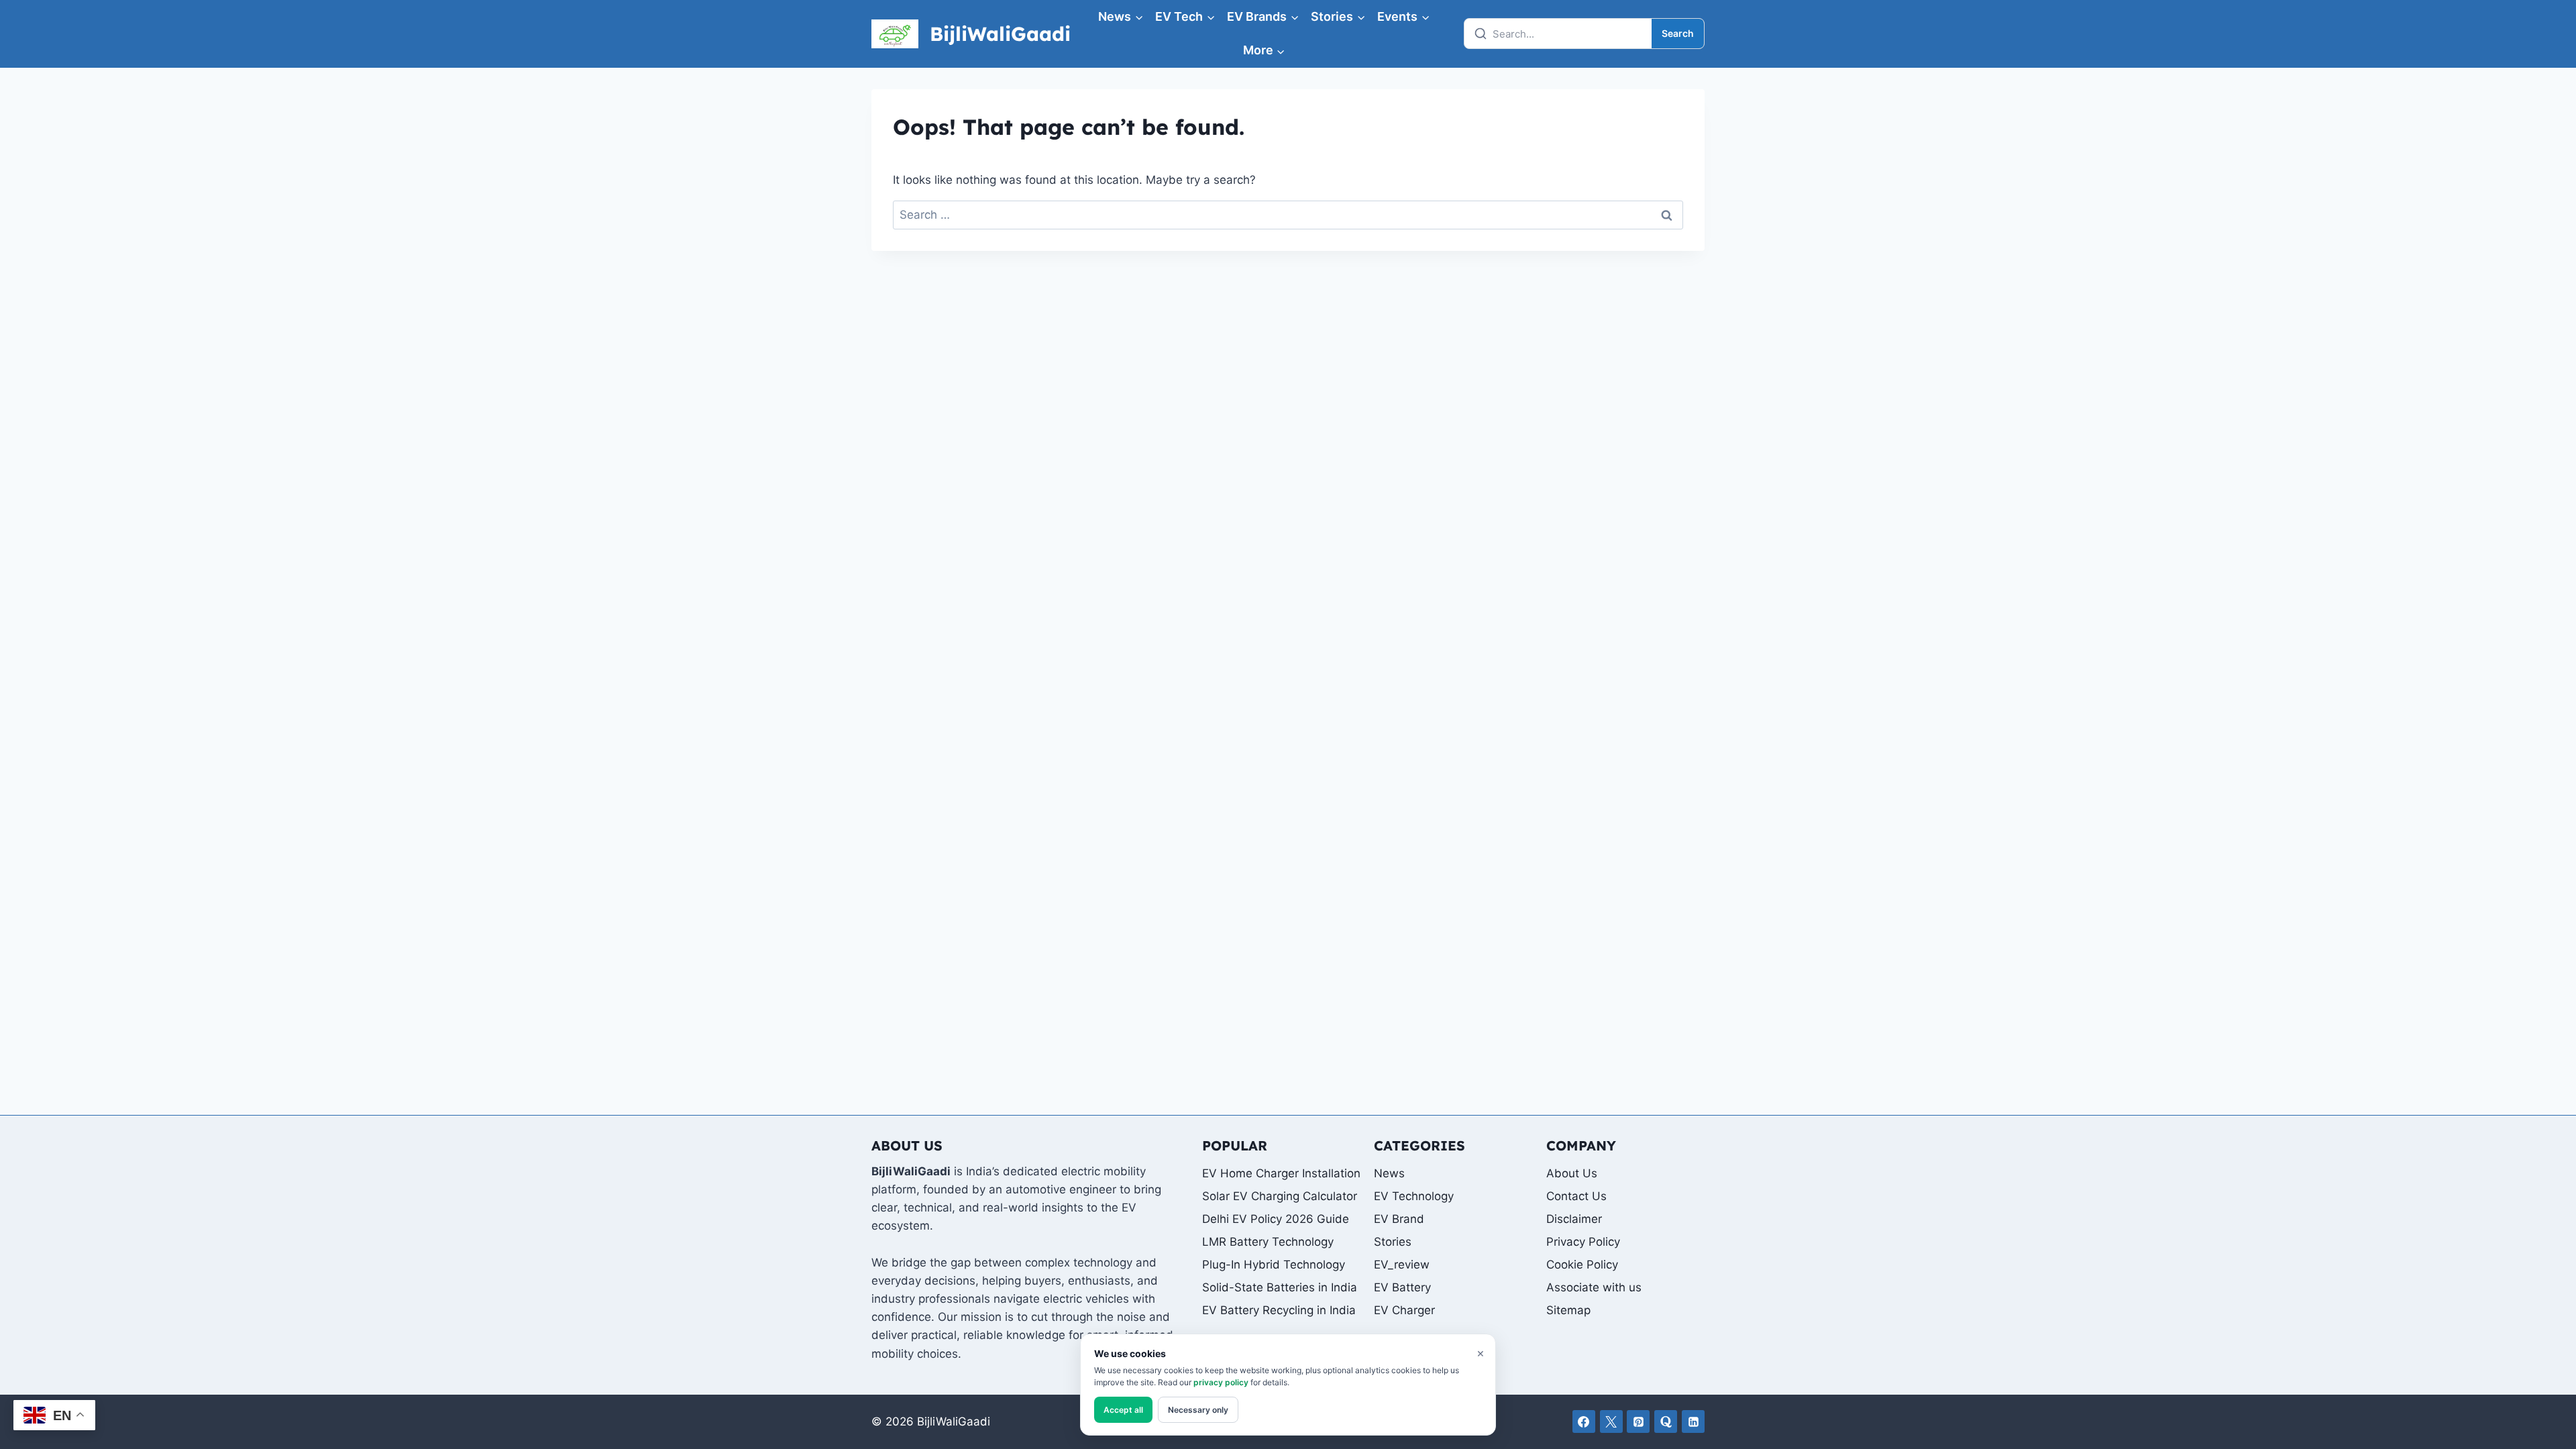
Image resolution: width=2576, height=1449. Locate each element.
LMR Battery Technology (1268, 1242)
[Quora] (1666, 1421)
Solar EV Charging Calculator (1280, 1196)
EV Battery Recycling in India (1279, 1310)
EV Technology (1414, 1196)
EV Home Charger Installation (1281, 1173)
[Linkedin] (1693, 1421)
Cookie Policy (1582, 1265)
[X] (1611, 1421)
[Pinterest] (1638, 1421)
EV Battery (1402, 1287)
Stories (1393, 1242)
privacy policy (1221, 1382)
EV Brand (1399, 1219)
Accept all (1123, 1410)
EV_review (1402, 1265)
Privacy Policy (1583, 1242)
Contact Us (1576, 1196)
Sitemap (1568, 1310)
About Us (1572, 1173)
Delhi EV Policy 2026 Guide (1276, 1219)
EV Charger (1404, 1310)
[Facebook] (1584, 1421)
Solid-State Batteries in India (1280, 1287)
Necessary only (1198, 1410)
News (1389, 1173)
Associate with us (1594, 1287)
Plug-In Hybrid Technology (1274, 1265)
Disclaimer (1574, 1219)
